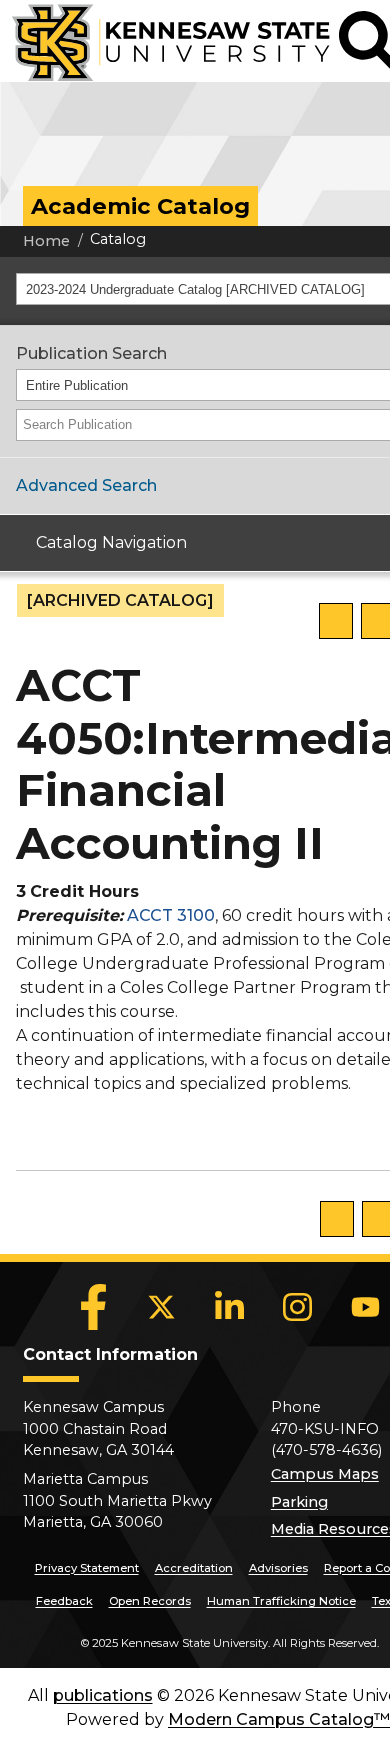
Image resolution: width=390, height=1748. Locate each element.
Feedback (64, 1601)
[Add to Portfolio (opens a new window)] (336, 621)
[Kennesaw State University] (165, 41)
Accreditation (194, 1568)
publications (103, 1695)
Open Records (150, 1601)
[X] (162, 1307)
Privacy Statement (87, 1568)
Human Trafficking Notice (281, 1601)
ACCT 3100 (171, 915)
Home (46, 241)
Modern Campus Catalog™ (279, 1719)
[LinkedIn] (230, 1307)
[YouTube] (366, 1307)
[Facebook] (94, 1307)
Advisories (278, 1568)
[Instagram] (298, 1307)
